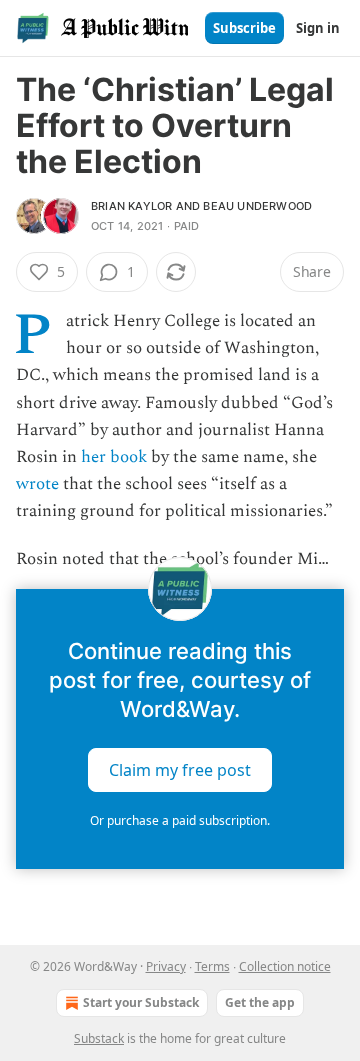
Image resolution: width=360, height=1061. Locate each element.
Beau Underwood (257, 206)
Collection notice (285, 966)
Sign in (318, 28)
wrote (37, 484)
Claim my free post (180, 769)
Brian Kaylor (131, 206)
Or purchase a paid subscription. (180, 820)
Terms (212, 966)
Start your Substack (141, 1002)
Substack (99, 1038)
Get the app (260, 1002)
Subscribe (244, 28)
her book (114, 457)
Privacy (166, 966)
